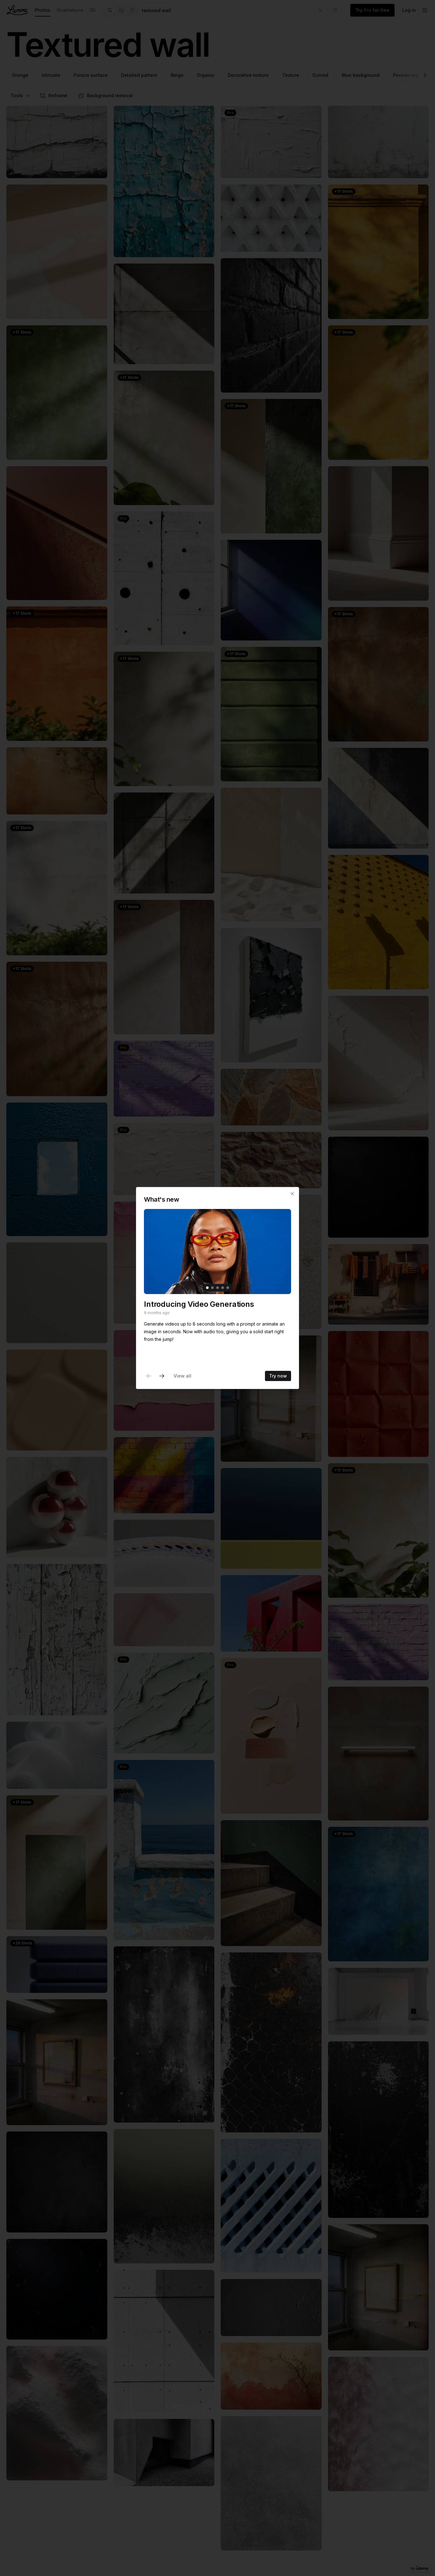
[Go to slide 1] (207, 1288)
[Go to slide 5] (228, 1288)
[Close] (292, 1194)
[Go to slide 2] (212, 1288)
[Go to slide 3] (217, 1288)
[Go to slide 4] (223, 1288)
